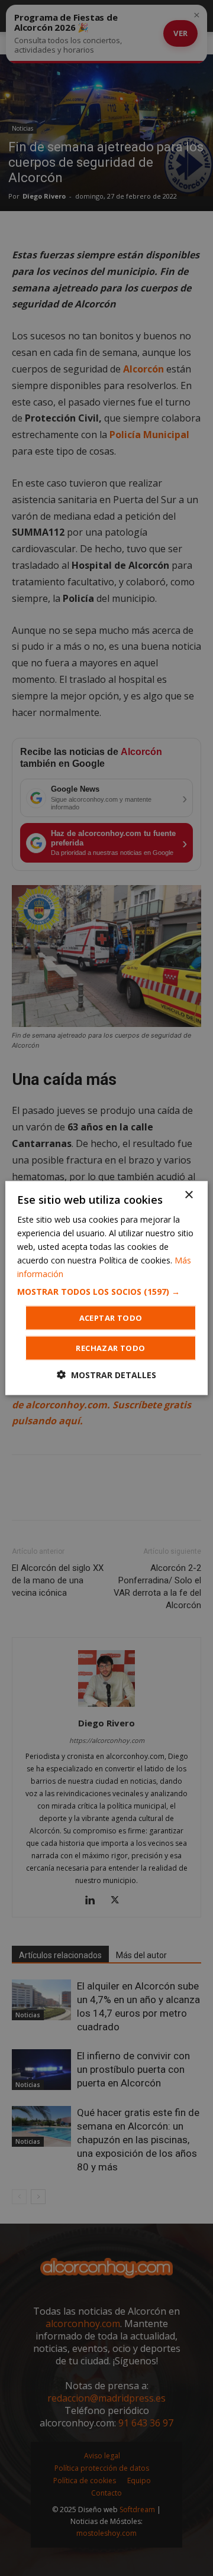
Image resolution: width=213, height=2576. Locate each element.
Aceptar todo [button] (111, 1318)
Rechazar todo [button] (110, 1348)
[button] (106, 1292)
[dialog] (106, 1288)
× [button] (188, 1195)
